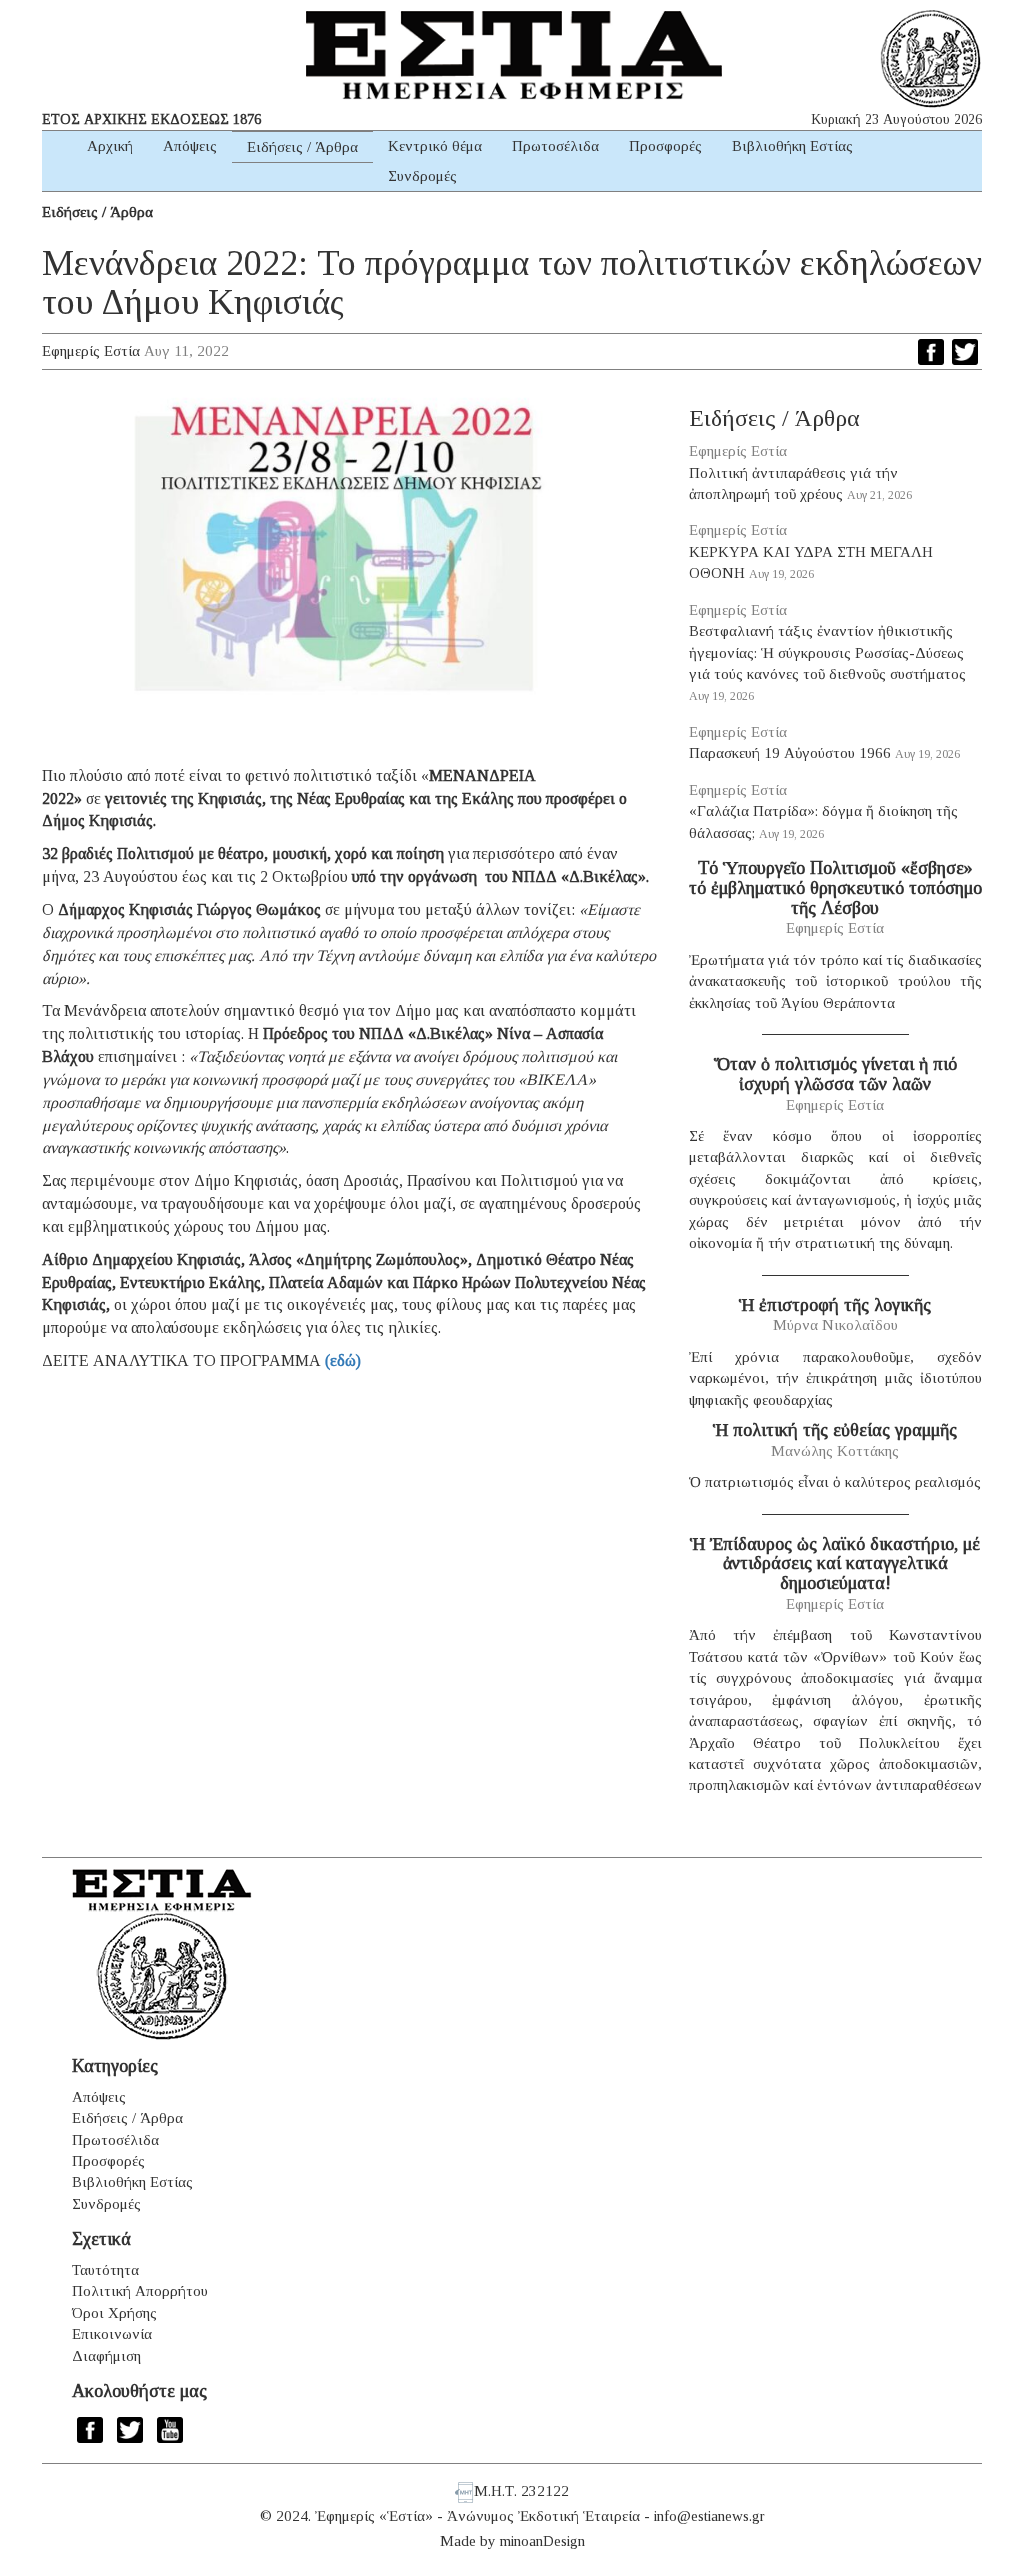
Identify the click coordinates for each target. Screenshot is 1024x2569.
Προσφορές (665, 146)
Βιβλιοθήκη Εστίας (792, 146)
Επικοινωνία (112, 2334)
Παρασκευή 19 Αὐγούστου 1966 (790, 753)
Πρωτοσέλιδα (555, 146)
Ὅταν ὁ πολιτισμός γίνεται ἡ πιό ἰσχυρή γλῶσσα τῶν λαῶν (835, 1074)
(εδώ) (343, 1360)
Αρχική (110, 146)
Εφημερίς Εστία (91, 351)
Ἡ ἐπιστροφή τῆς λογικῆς (835, 1305)
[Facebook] (931, 352)
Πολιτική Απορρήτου (140, 2291)
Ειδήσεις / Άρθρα (302, 147)
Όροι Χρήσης (114, 2313)
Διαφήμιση (106, 2356)
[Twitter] (965, 352)
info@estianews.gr (709, 2516)
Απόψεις (190, 146)
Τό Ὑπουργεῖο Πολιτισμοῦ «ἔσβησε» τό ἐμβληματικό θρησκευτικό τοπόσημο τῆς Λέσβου (835, 888)
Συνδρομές (422, 176)
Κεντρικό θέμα (435, 146)
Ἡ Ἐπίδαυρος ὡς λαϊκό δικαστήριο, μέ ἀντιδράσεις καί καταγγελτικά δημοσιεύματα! (835, 1564)
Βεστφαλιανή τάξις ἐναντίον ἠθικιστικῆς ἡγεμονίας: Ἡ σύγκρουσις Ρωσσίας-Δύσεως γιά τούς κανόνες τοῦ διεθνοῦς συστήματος (827, 652)
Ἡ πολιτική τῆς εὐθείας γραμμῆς (835, 1430)
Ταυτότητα (105, 2270)
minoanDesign (542, 2541)
